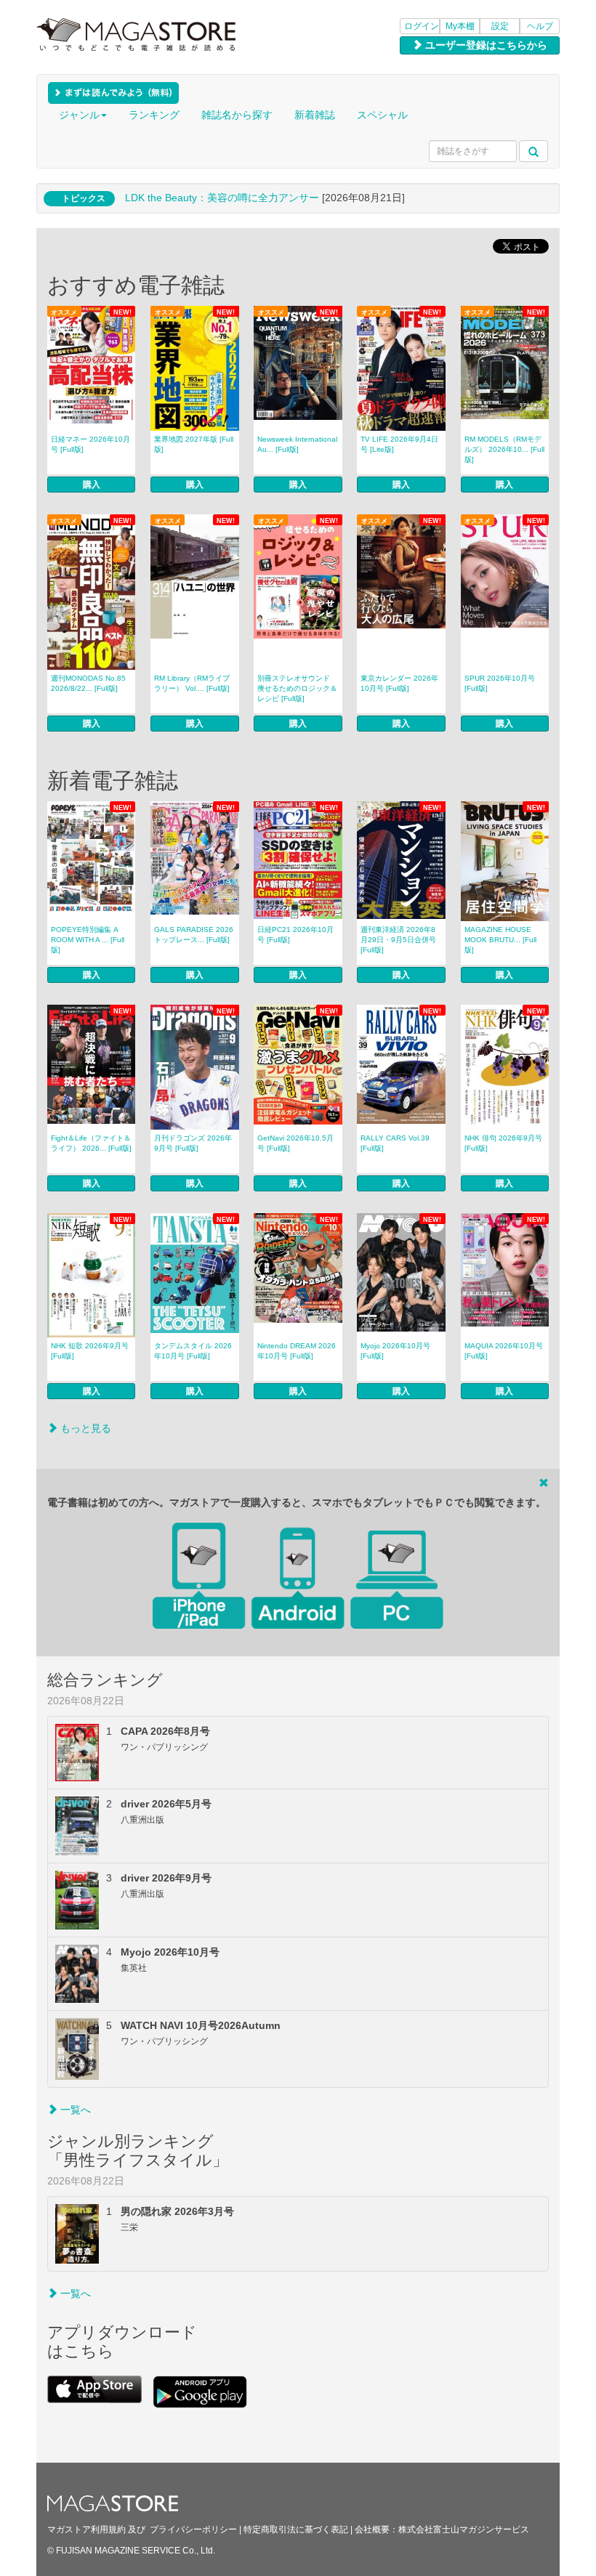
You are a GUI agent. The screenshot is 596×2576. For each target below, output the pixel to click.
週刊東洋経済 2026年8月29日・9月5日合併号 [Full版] (398, 940)
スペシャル (382, 115)
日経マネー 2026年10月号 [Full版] (90, 444)
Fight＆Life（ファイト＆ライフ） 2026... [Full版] (91, 1143)
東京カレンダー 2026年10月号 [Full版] (399, 683)
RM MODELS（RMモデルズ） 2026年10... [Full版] (504, 449)
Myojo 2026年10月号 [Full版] (395, 1351)
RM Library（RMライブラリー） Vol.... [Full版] (192, 683)
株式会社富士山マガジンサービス (464, 2530)
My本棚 (460, 26)
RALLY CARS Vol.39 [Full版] (395, 1143)
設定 (500, 26)
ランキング (154, 115)
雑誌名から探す (237, 115)
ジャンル (79, 115)
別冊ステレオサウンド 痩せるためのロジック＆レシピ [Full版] (297, 688)
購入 (92, 485)
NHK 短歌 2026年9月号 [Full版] (90, 1351)
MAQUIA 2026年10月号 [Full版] (504, 1351)
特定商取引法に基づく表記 (296, 2530)
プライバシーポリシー (193, 2530)
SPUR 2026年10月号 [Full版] (500, 683)
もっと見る (84, 1428)
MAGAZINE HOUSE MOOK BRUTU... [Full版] (500, 940)
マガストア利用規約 (86, 2530)
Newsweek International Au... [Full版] (297, 444)
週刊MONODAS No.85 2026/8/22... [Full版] (88, 683)
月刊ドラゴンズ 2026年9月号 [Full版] (193, 1143)
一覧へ (74, 2110)
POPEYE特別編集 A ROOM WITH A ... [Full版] (88, 940)
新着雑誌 (315, 115)
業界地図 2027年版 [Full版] (194, 444)
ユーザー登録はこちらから (485, 45)
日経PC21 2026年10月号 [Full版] (295, 935)
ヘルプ (540, 26)
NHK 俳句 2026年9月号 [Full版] (503, 1143)
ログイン (422, 26)
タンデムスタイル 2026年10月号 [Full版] (193, 1351)
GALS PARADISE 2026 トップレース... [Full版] (194, 935)
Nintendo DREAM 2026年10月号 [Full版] (297, 1351)
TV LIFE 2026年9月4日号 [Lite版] (399, 444)
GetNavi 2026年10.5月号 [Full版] (295, 1143)
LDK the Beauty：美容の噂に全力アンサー (222, 198)
